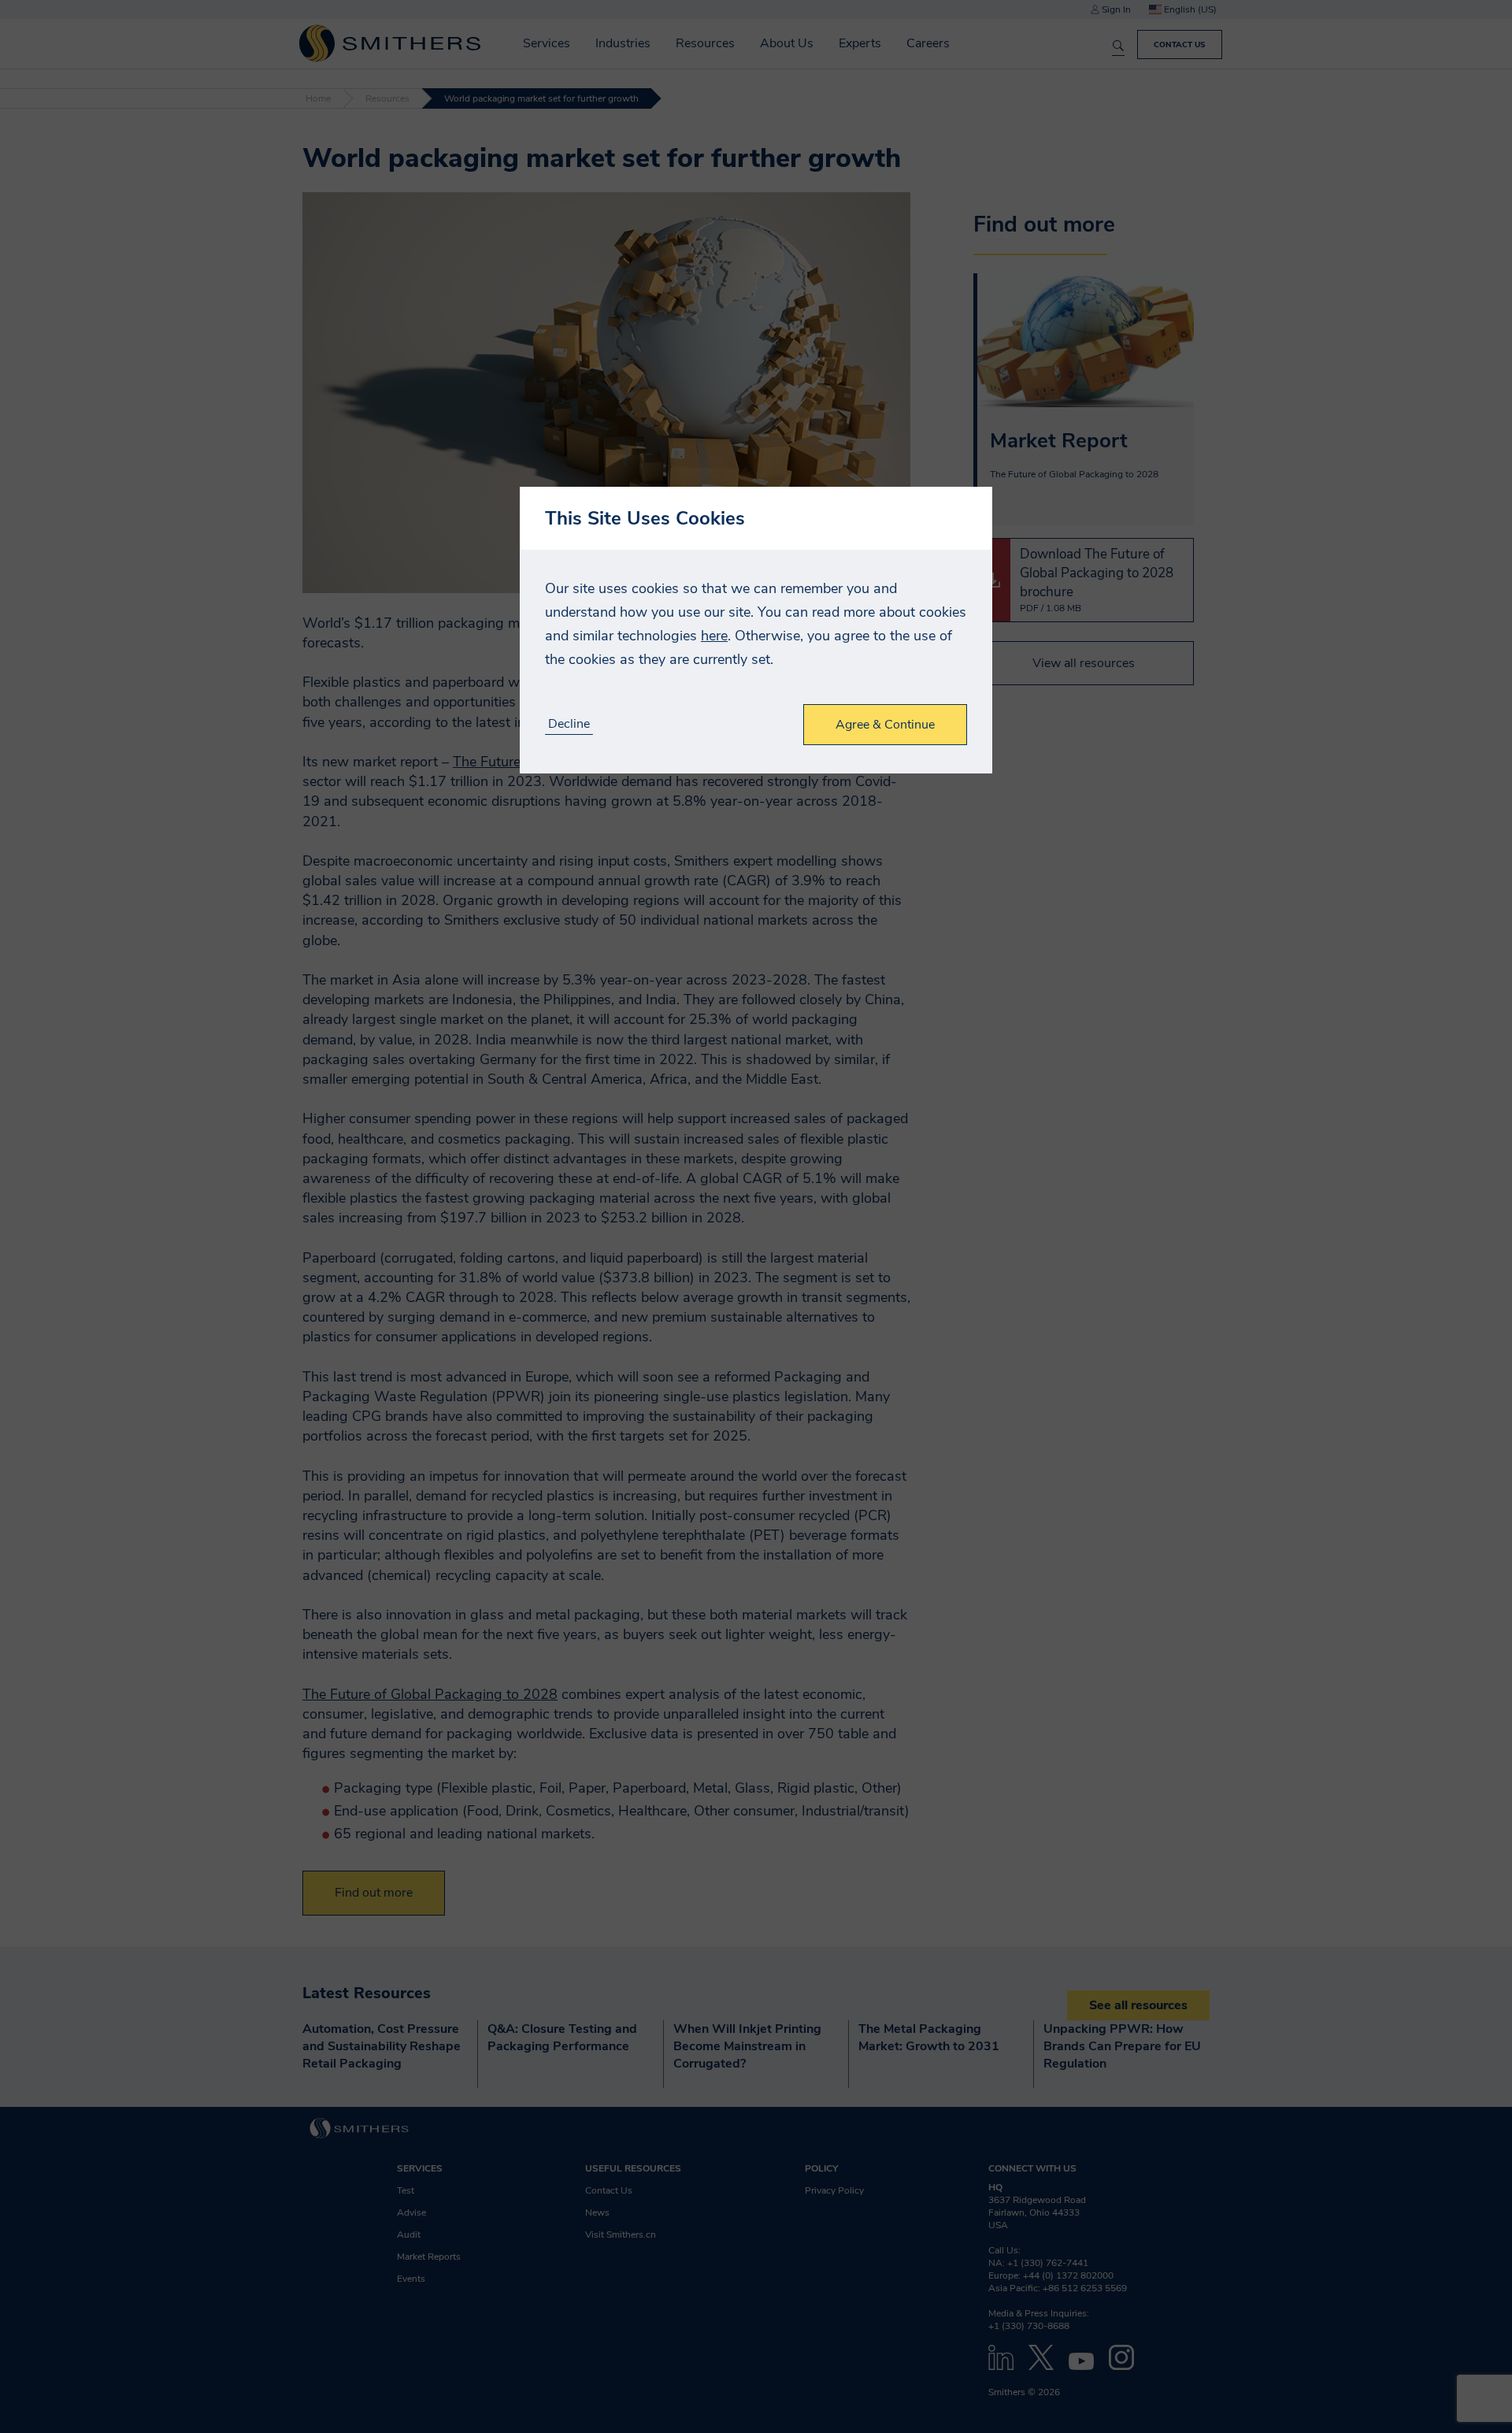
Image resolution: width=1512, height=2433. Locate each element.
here (714, 636)
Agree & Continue (885, 725)
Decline (569, 724)
